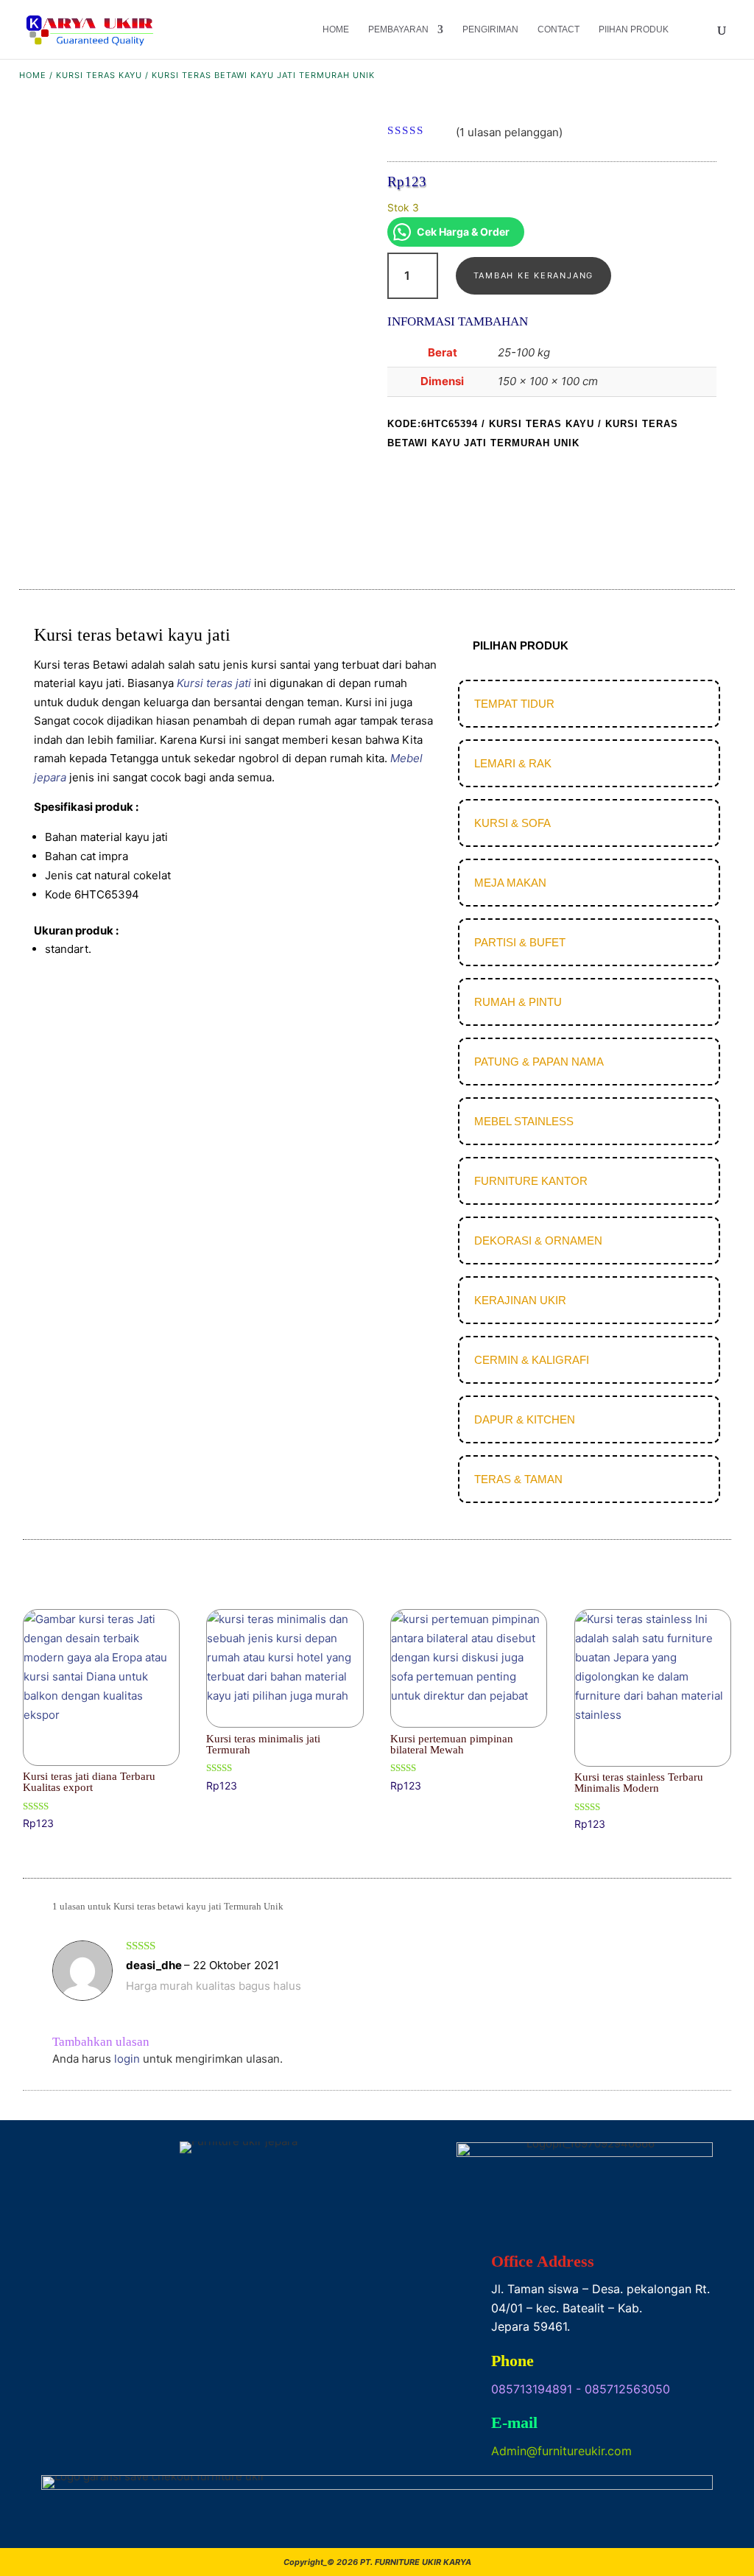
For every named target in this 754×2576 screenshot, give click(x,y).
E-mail (514, 2422)
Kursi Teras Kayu (99, 75)
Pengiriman (490, 29)
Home (336, 29)
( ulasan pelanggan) (509, 131)
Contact (559, 29)
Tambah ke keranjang (533, 275)
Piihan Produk (634, 29)
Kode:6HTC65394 (433, 424)
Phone (512, 2361)
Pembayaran (398, 29)
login (127, 2059)
